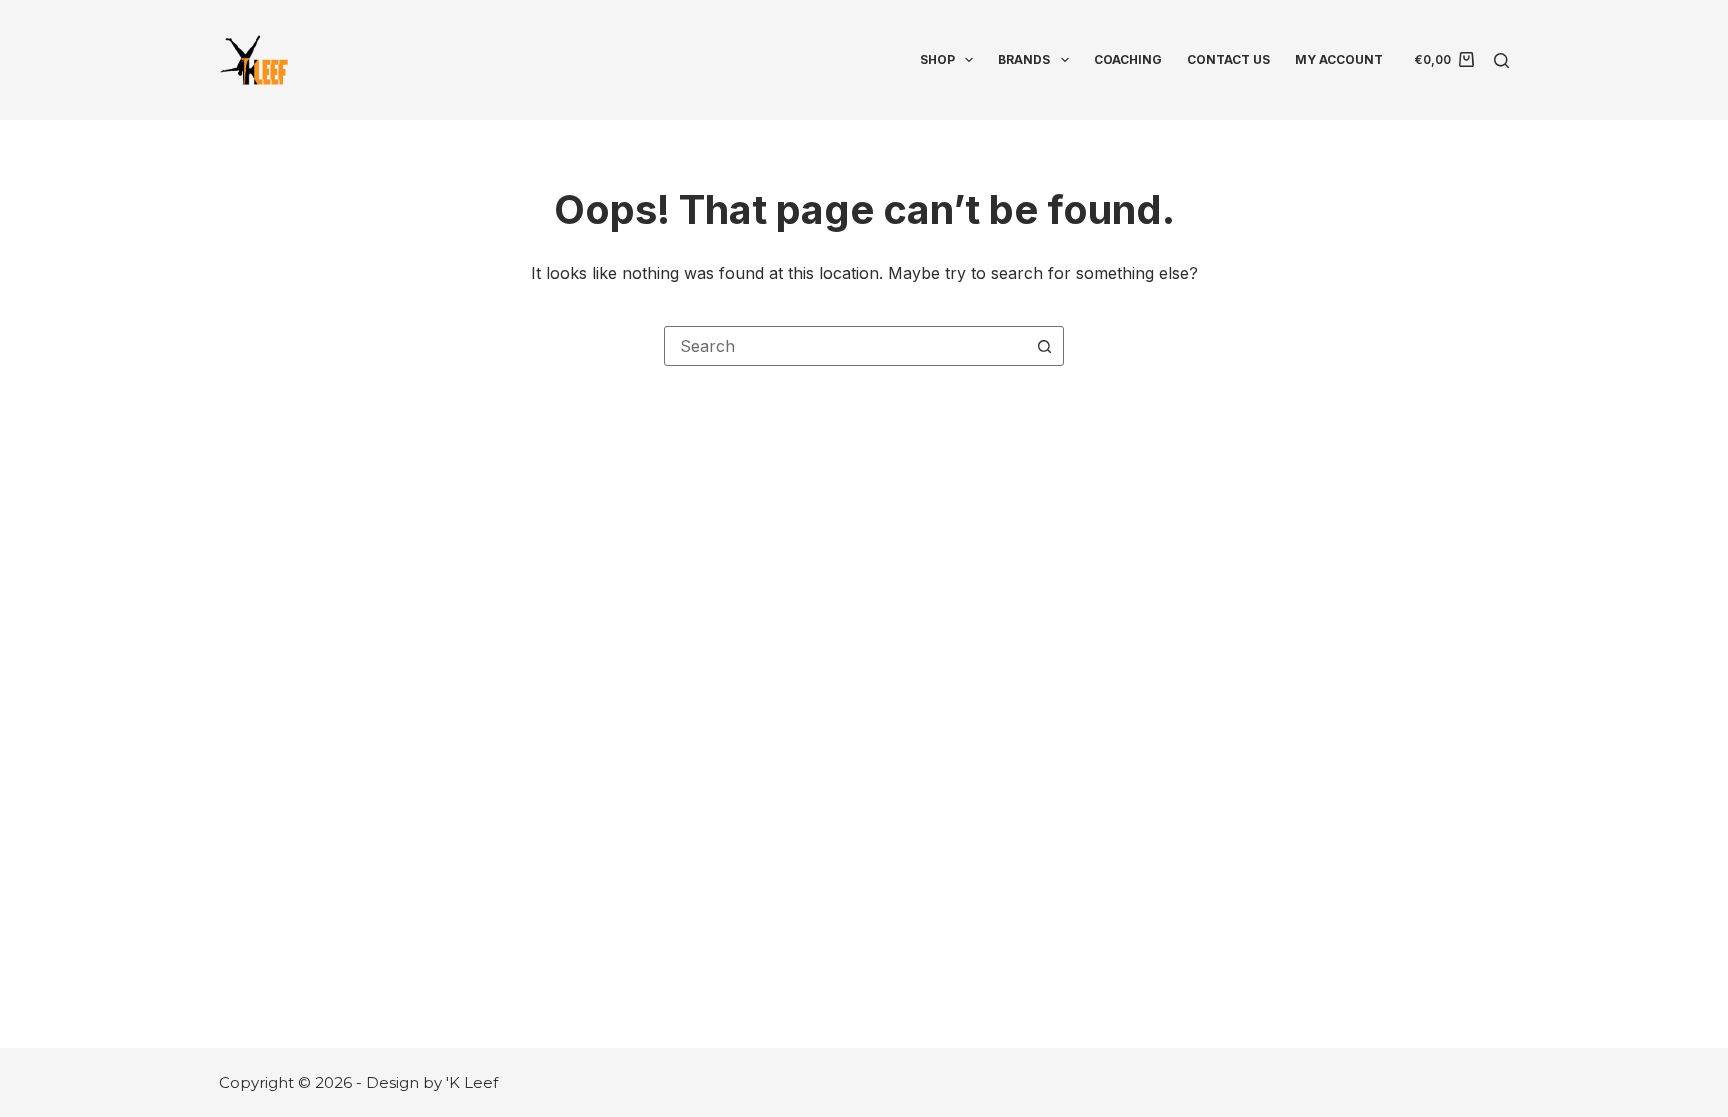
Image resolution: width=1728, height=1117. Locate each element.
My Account (1339, 59)
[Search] (1501, 60)
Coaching (1128, 59)
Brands (1024, 59)
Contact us (1228, 59)
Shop (937, 59)
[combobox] (845, 346)
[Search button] (1044, 346)
